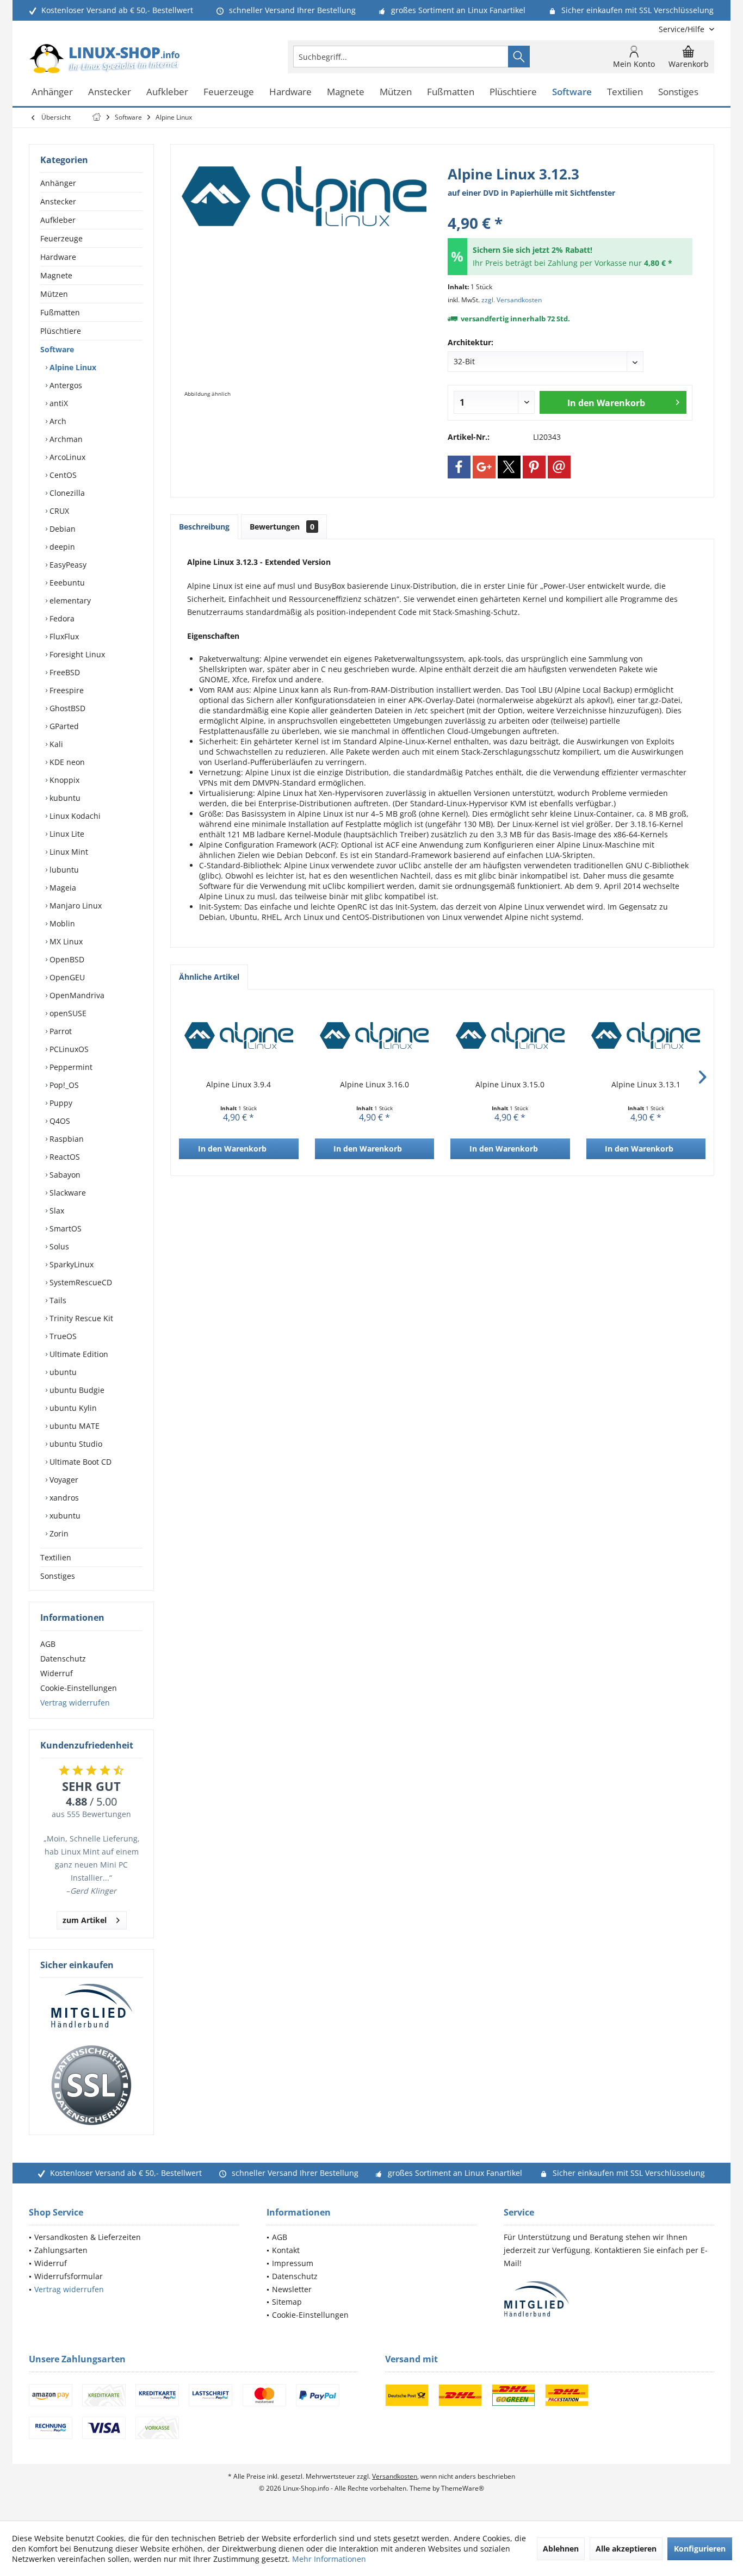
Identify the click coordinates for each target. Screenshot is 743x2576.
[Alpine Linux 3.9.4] (239, 1036)
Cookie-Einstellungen (79, 1688)
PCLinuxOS (68, 1049)
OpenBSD (66, 959)
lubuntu (63, 870)
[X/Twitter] (509, 467)
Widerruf (57, 1673)
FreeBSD (64, 672)
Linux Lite (66, 834)
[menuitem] (682, 29)
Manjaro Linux (75, 906)
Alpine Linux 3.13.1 (646, 1084)
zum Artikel (85, 1920)
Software (57, 349)
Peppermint (70, 1067)
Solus (58, 1246)
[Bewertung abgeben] (570, 209)
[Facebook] (459, 467)
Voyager (63, 1480)
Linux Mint (68, 852)
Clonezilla (66, 493)
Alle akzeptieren (626, 2549)
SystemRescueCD (80, 1282)
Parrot (60, 1031)
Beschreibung (204, 527)
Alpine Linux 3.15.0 (510, 1084)
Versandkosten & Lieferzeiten (88, 2237)
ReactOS (64, 1157)
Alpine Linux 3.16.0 (374, 1084)
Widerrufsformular (69, 2276)
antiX (58, 403)
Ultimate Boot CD (79, 1462)
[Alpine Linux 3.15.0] (510, 1036)
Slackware (67, 1193)
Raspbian (66, 1139)
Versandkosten (395, 2476)
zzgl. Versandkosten (512, 300)
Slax (56, 1211)
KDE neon (66, 762)
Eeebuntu (66, 583)
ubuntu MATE (73, 1426)
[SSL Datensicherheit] (91, 2086)
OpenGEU (66, 977)
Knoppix (63, 780)
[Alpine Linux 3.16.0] (375, 1036)
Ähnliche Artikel (209, 977)
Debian (61, 529)
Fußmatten (60, 312)
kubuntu (64, 798)
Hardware (58, 257)
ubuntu (62, 1372)
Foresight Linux (76, 654)
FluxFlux (63, 636)
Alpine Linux (72, 367)
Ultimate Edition (78, 1354)
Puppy (60, 1103)
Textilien (56, 1557)
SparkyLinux (70, 1264)
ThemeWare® (463, 2488)
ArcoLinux (66, 457)
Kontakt (286, 2250)
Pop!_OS (63, 1085)
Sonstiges (58, 1576)
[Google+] (484, 467)
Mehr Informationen (329, 2559)
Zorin (58, 1533)
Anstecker (58, 201)
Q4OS (59, 1121)
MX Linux (65, 941)
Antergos (65, 385)
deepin (61, 547)
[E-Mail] (559, 467)
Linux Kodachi (74, 816)
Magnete (56, 275)
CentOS (62, 475)
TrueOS (62, 1336)
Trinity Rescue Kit (80, 1318)
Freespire (66, 690)
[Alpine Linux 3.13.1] (646, 1036)
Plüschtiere (61, 331)
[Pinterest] (534, 467)
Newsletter (292, 2289)
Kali (55, 744)
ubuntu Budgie (76, 1390)
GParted (63, 726)
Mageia (62, 888)
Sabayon (64, 1175)
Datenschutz (63, 1659)
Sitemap (287, 2302)
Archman (65, 439)
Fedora (61, 618)
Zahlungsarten (61, 2250)
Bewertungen (282, 527)
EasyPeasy (67, 565)
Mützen (54, 294)
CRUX (58, 511)
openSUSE (67, 1013)
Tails (57, 1300)
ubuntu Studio (75, 1444)
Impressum (293, 2263)
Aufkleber (58, 220)
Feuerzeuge (61, 238)
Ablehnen (561, 2549)
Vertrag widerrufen (75, 1703)
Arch (57, 421)
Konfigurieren (700, 2549)
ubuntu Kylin (72, 1408)
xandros (63, 1498)
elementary (69, 601)
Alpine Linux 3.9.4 (239, 1084)
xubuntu (64, 1516)
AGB (48, 1644)
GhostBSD (66, 708)
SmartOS (64, 1228)
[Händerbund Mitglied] (91, 2006)
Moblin (61, 923)
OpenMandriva (76, 995)
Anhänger (58, 183)
